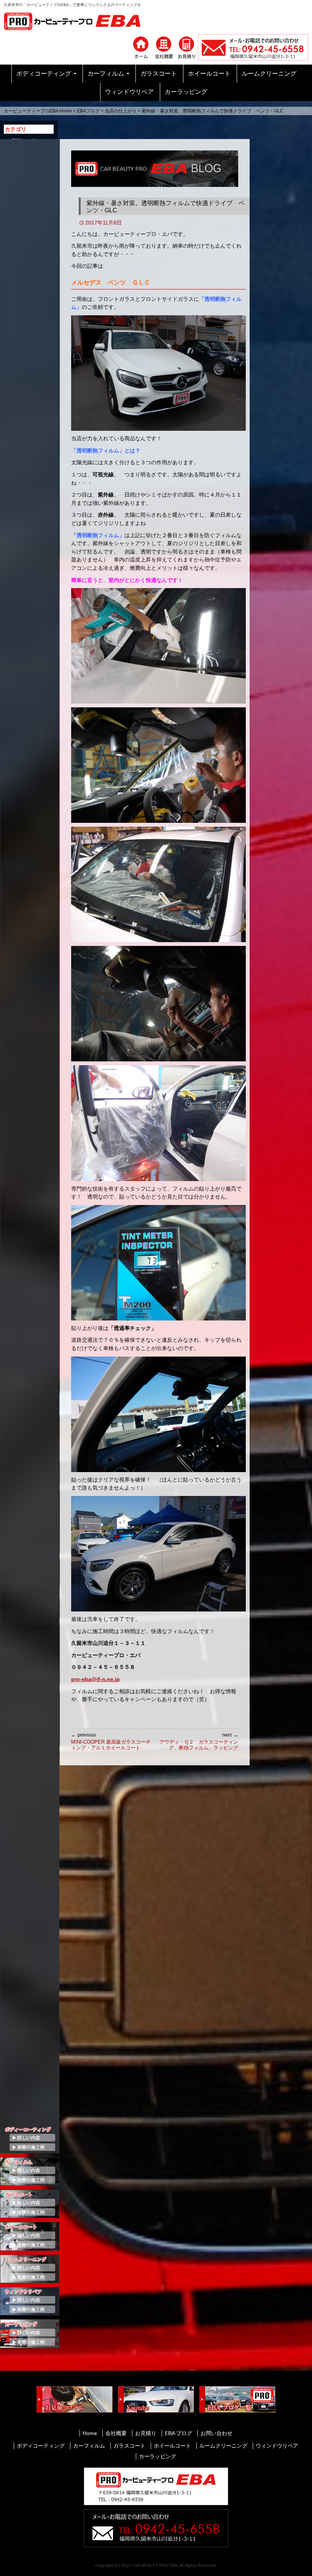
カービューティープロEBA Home (38, 111)
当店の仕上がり (121, 111)
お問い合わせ (216, 2433)
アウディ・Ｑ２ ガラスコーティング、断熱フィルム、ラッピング (199, 1741)
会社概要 (116, 2433)
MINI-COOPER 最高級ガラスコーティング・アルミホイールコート (111, 1741)
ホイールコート (209, 74)
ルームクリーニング (269, 74)
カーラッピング (186, 92)
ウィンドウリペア (129, 92)
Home (90, 2433)
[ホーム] (141, 47)
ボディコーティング (44, 74)
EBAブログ (88, 111)
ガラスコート (159, 74)
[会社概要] (164, 47)
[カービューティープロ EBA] (78, 21)
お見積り (146, 2433)
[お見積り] (186, 47)
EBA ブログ (178, 2433)
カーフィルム (106, 74)
